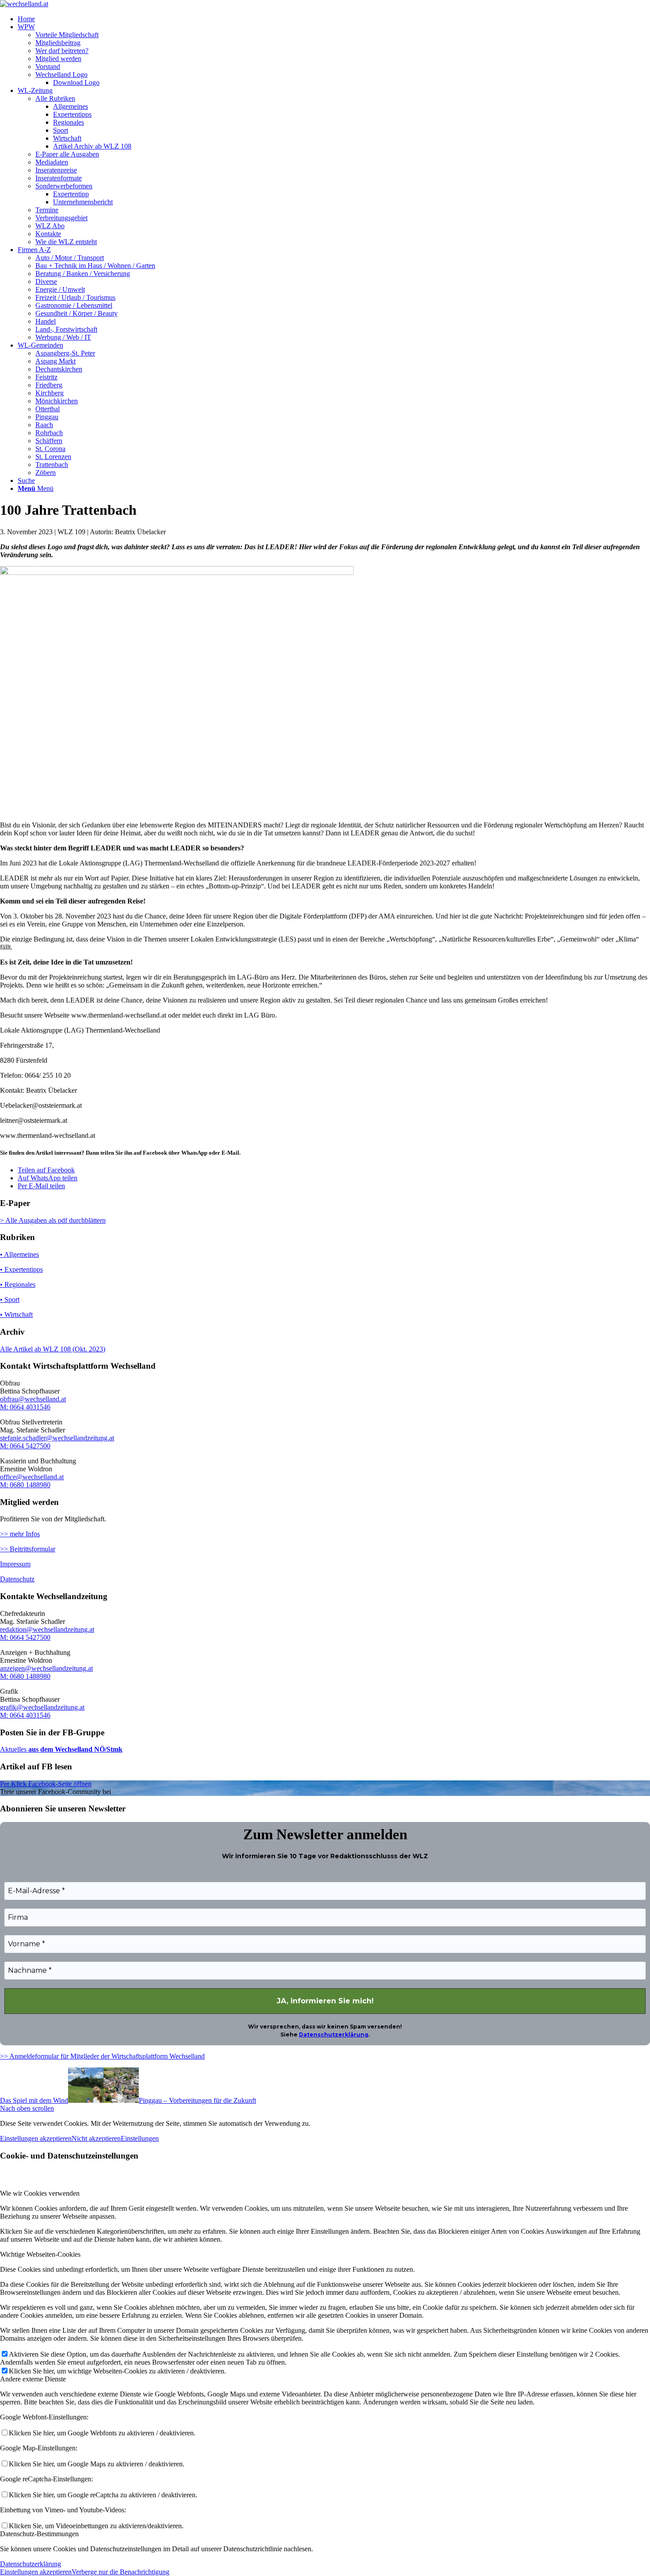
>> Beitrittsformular (28, 1549)
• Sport (10, 1299)
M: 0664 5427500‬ (25, 1637)
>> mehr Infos (20, 1534)
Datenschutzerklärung (334, 2034)
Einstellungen (140, 2138)
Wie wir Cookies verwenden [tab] (40, 2193)
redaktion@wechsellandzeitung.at (47, 1629)
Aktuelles (13, 1749)
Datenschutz (17, 1579)
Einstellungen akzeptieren (36, 2138)
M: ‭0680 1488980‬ (25, 1485)
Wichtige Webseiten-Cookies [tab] (40, 2254)
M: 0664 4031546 (25, 1407)
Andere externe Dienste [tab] (33, 2379)
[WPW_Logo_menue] (24, 4)
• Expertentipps (21, 1269)
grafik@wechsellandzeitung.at (42, 1707)
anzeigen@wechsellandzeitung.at (46, 1668)
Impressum (15, 1564)
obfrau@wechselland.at (33, 1399)
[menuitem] (334, 19)
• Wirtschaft (16, 1315)
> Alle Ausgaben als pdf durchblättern (53, 1220)
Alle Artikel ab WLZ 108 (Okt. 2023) (53, 1349)
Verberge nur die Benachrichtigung (120, 2572)
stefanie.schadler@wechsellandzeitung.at (57, 1438)
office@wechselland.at (32, 1477)
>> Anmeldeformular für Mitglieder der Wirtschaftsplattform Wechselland (102, 2056)
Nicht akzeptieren (96, 2138)
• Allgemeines (19, 1254)
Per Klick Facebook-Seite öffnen (46, 1784)
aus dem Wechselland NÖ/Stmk (75, 1749)
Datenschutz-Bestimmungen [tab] (39, 2534)
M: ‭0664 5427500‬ (25, 1446)
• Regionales (18, 1284)
